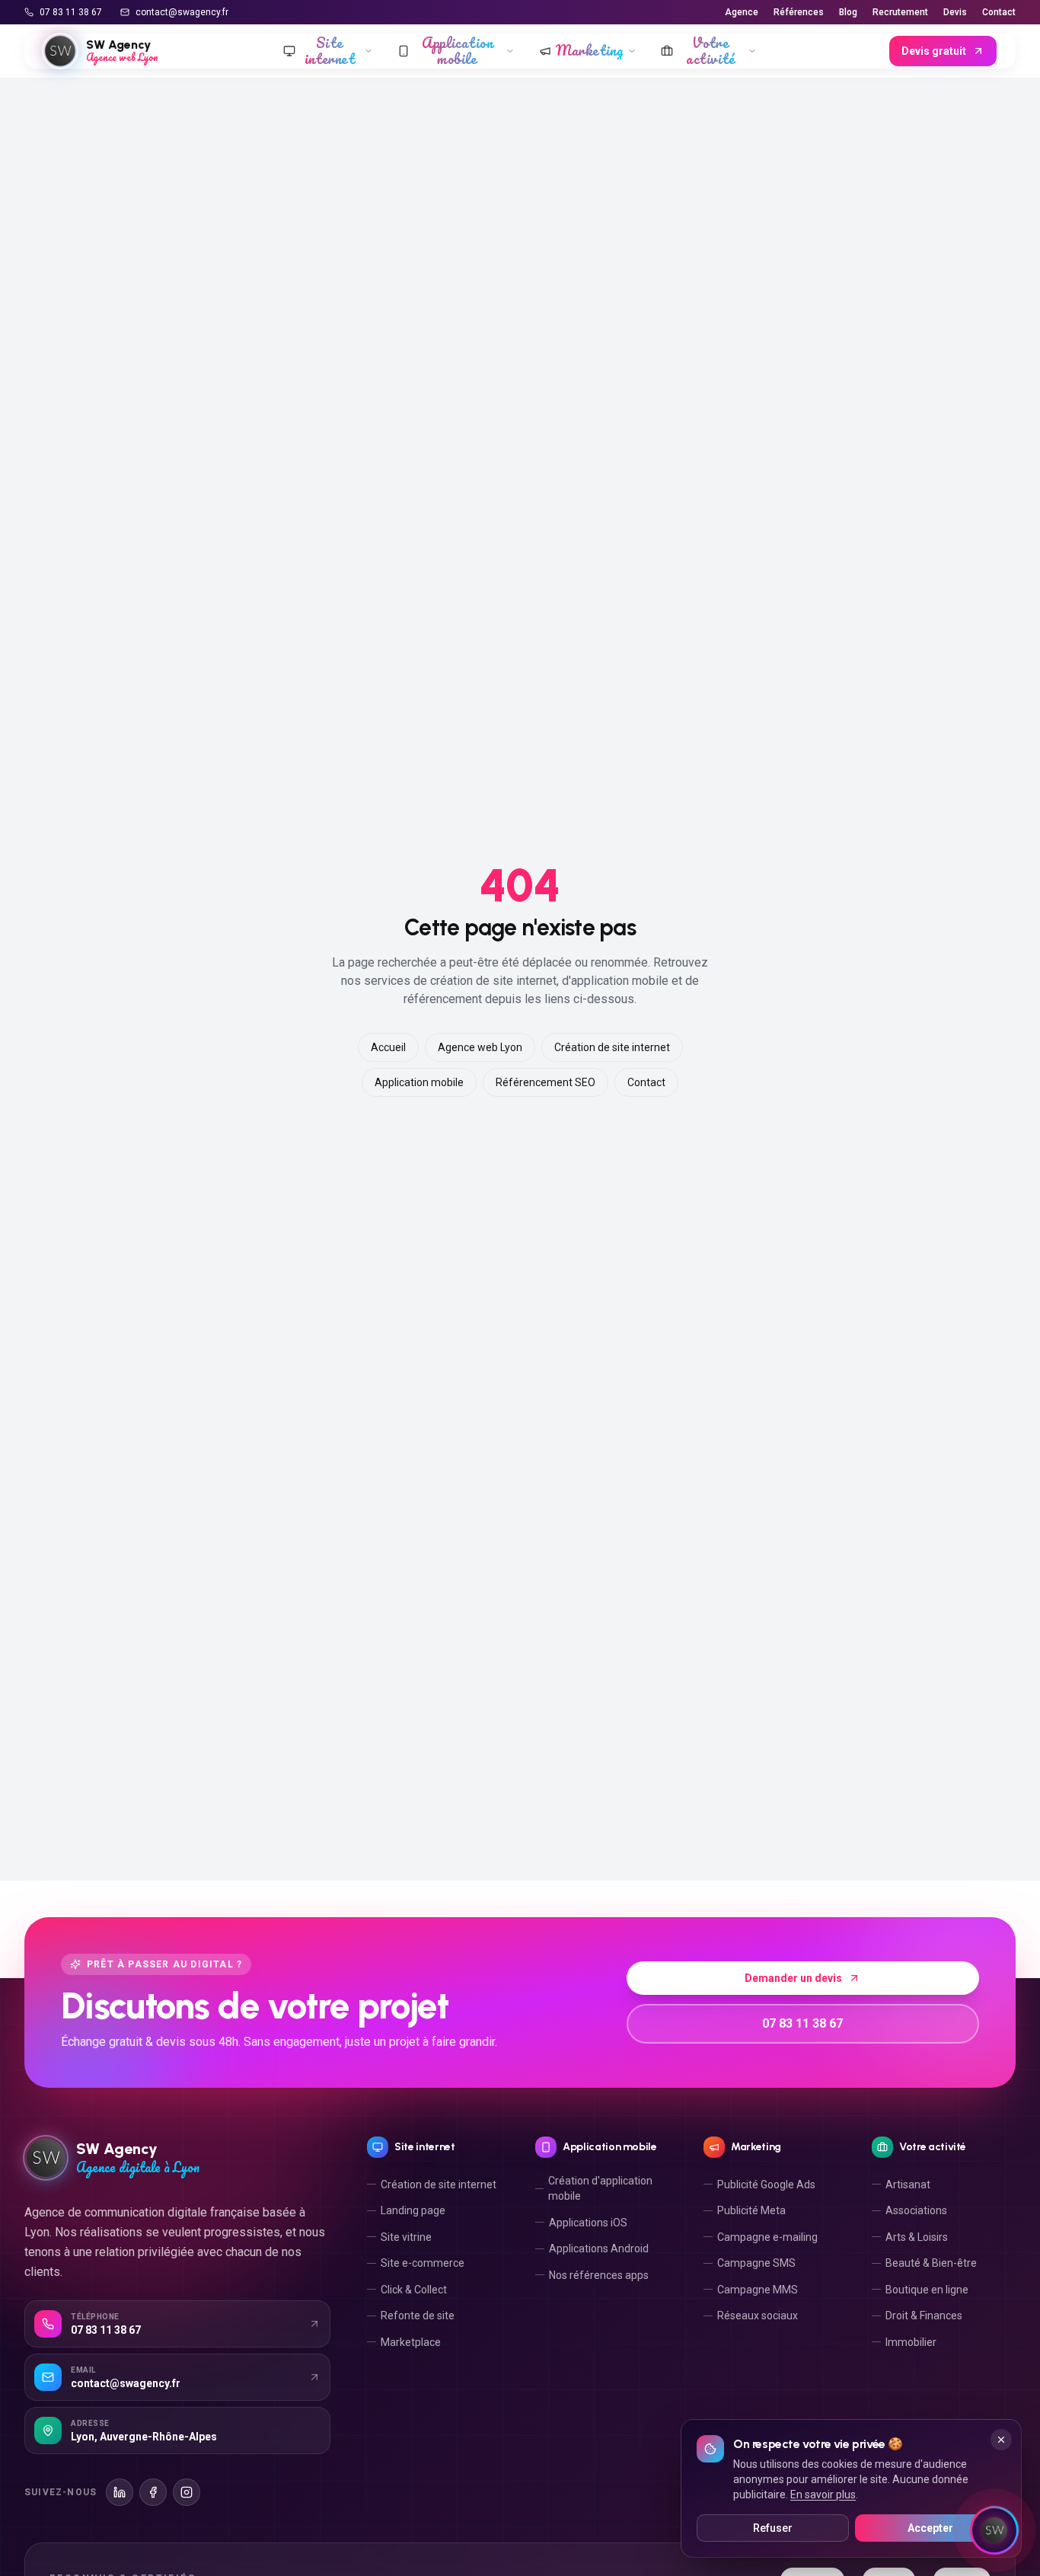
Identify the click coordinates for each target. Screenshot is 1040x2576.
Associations (916, 2210)
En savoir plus (823, 2495)
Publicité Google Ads (766, 2184)
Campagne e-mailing (767, 2237)
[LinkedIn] (120, 2492)
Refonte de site (418, 2316)
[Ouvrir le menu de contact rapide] (994, 2530)
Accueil (388, 1047)
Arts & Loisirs (917, 2237)
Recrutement (900, 12)
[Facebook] (153, 2492)
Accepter (930, 2528)
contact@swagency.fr (182, 12)
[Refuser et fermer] (1001, 2440)
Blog (848, 12)
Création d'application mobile (600, 2188)
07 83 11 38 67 (71, 12)
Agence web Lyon (480, 1047)
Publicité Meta (751, 2210)
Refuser (773, 2528)
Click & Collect (414, 2290)
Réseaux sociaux (758, 2316)
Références (799, 12)
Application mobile (419, 1082)
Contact (999, 12)
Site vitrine (406, 2237)
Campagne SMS (756, 2263)
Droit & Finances (924, 2316)
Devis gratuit (934, 51)
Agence (742, 12)
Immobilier (911, 2342)
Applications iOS (588, 2223)
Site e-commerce (423, 2263)
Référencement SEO (546, 1082)
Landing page (413, 2210)
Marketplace (411, 2342)
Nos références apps (599, 2275)
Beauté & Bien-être (931, 2263)
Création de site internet (612, 1047)
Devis (955, 12)
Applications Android (599, 2248)
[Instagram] (187, 2492)
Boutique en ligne (927, 2290)
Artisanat (908, 2184)
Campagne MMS (758, 2290)
